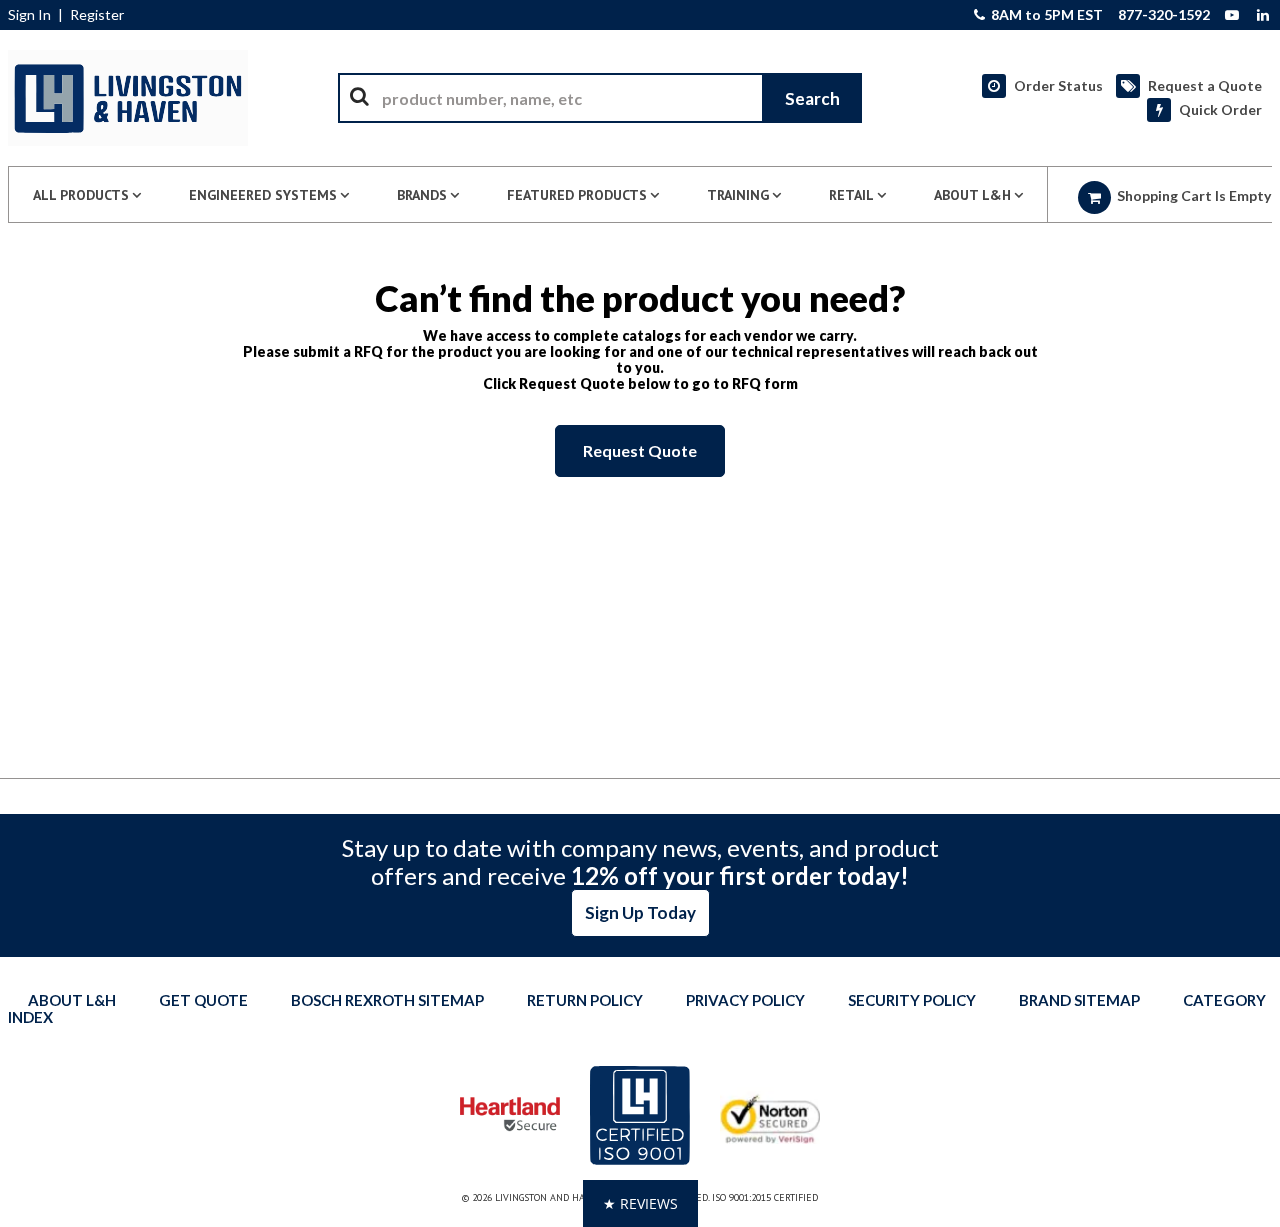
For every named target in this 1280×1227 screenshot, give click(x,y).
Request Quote (640, 450)
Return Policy (585, 1000)
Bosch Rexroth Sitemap (387, 1000)
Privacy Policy (745, 1000)
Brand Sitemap (1079, 1000)
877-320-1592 (1164, 15)
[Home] (128, 98)
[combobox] (600, 98)
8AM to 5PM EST (1045, 15)
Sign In (29, 15)
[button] (640, 1203)
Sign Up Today (640, 912)
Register (97, 15)
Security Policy (912, 1000)
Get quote (203, 1000)
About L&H (72, 1000)
